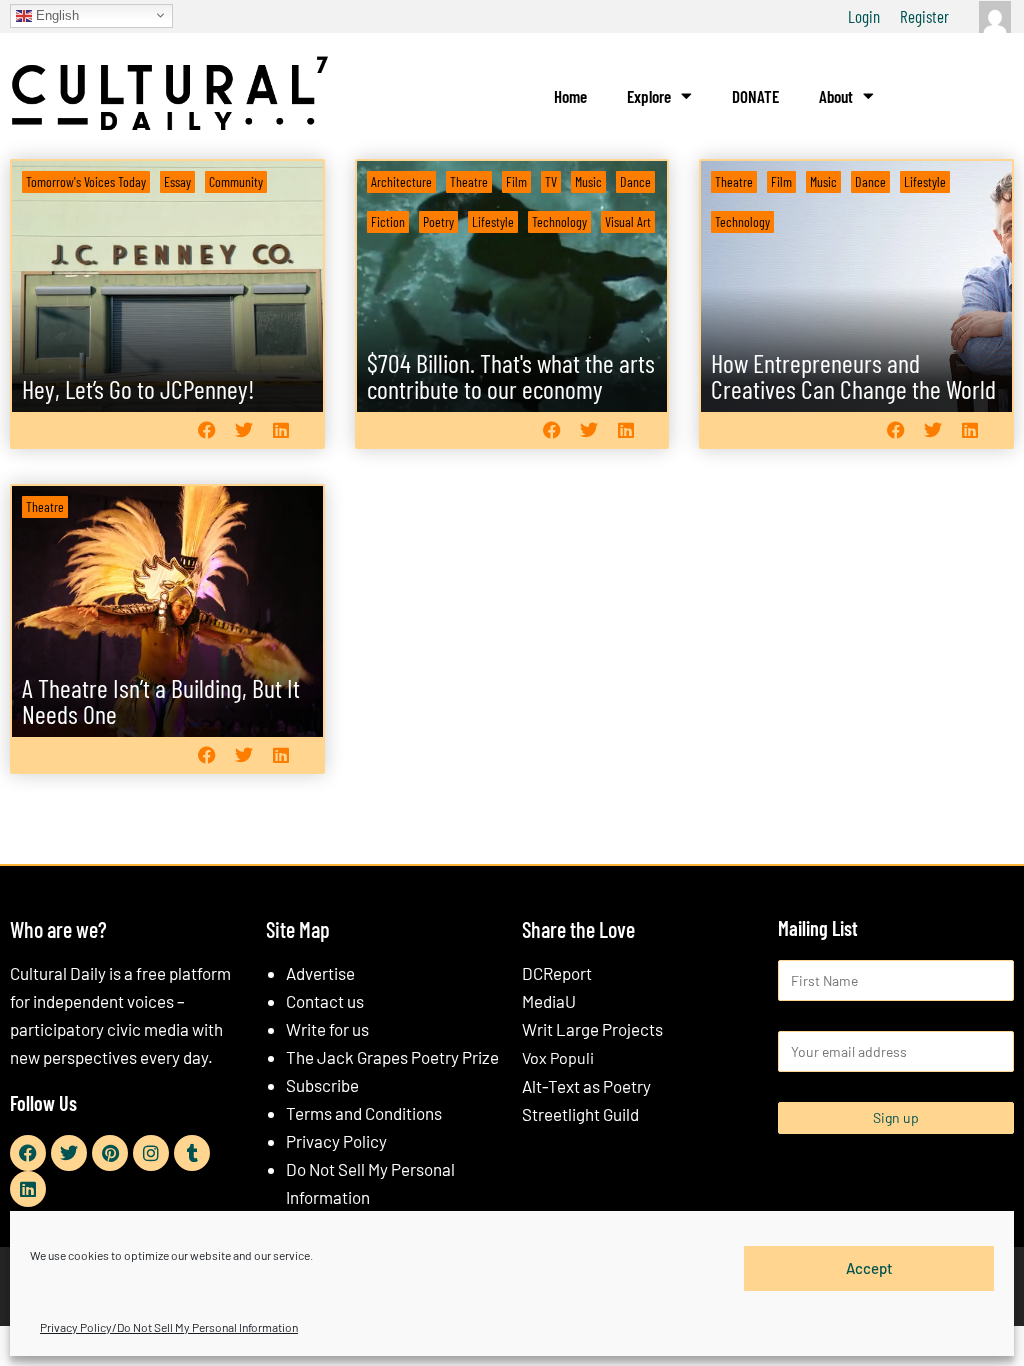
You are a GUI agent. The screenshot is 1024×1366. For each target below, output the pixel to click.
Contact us (325, 1001)
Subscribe (322, 1085)
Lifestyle (493, 221)
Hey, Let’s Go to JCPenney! (138, 388)
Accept (869, 1268)
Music (588, 181)
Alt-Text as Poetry (586, 1086)
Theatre (469, 181)
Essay (177, 181)
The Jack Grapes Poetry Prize (392, 1057)
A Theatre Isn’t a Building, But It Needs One (161, 700)
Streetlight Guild (580, 1114)
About (836, 96)
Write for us (327, 1029)
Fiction (388, 221)
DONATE (755, 96)
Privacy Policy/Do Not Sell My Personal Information (169, 1327)
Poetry (438, 221)
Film (516, 181)
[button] (207, 430)
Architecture (401, 181)
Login (864, 16)
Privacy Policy (336, 1141)
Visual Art (628, 221)
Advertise (320, 973)
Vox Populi (558, 1057)
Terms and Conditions (364, 1113)
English (55, 14)
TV (551, 181)
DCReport (557, 973)
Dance (635, 181)
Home (570, 96)
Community (236, 181)
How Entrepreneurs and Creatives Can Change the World (853, 375)
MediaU (549, 1001)
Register (924, 16)
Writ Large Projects (592, 1029)
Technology (559, 221)
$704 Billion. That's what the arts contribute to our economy (511, 375)
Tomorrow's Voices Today (86, 181)
